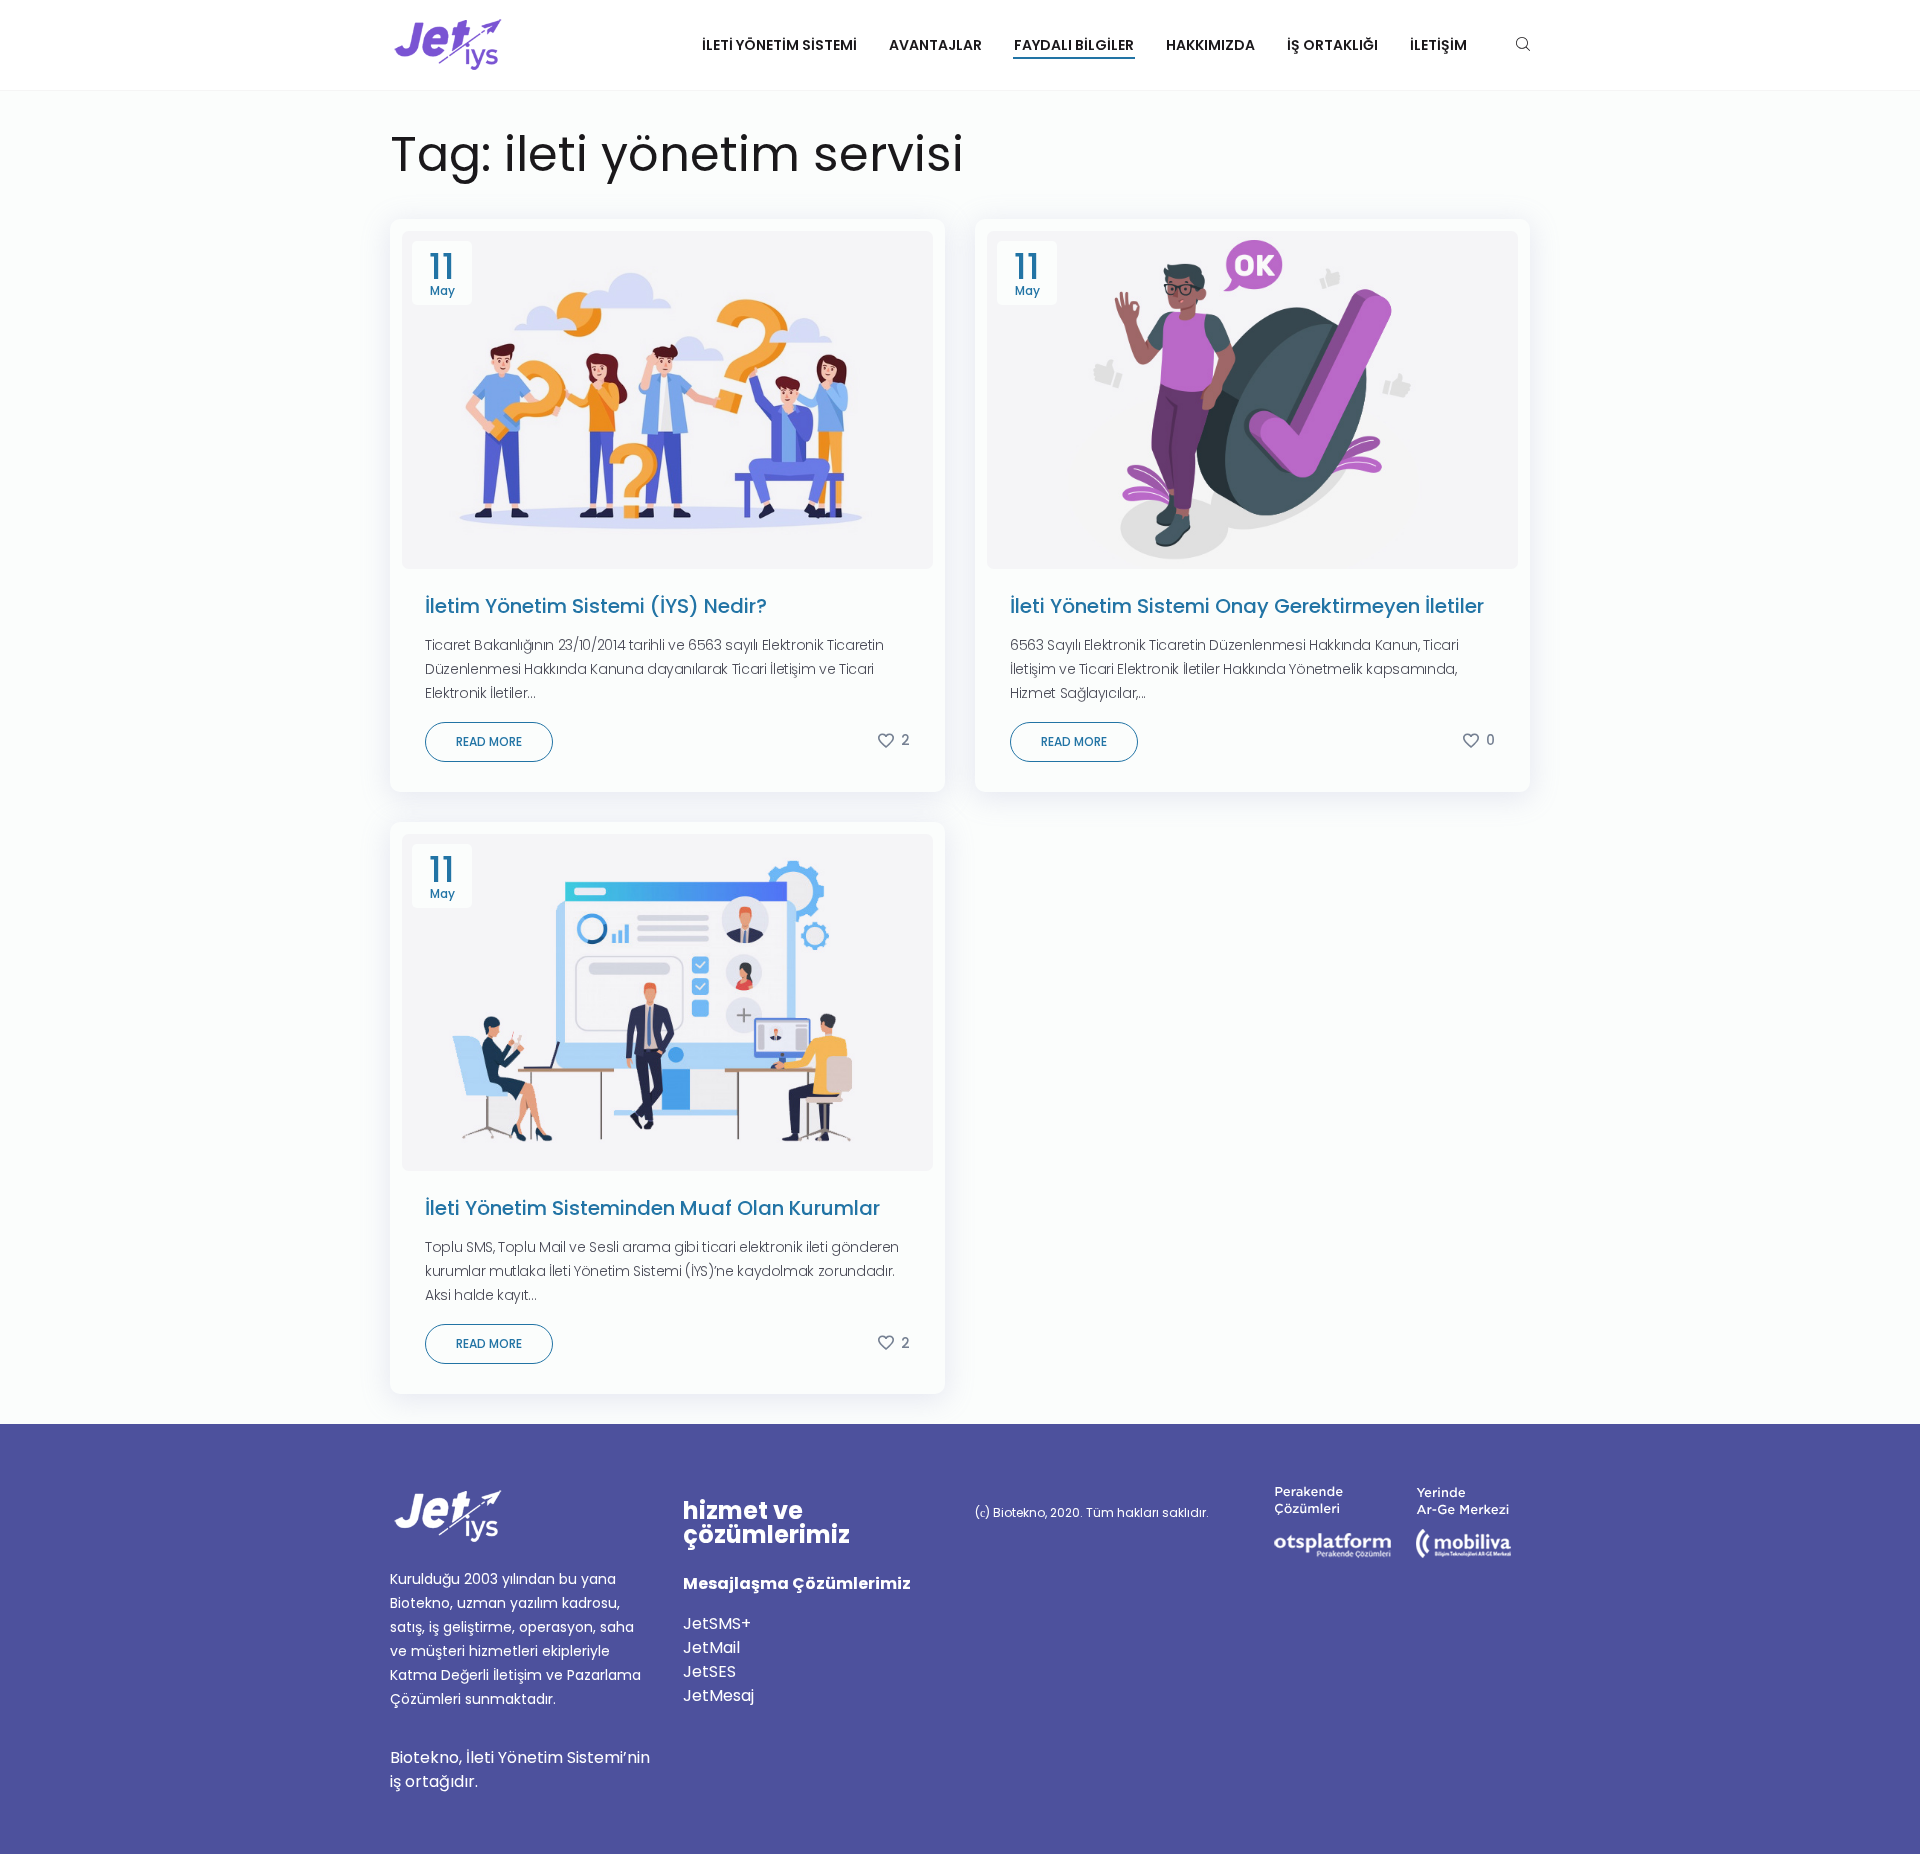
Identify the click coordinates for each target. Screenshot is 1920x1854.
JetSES (709, 1671)
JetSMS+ (717, 1623)
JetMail (711, 1647)
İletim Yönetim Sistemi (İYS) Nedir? (596, 606)
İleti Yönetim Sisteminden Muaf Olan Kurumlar (652, 1208)
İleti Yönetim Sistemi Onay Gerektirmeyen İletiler (1247, 606)
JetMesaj (718, 1695)
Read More (489, 741)
